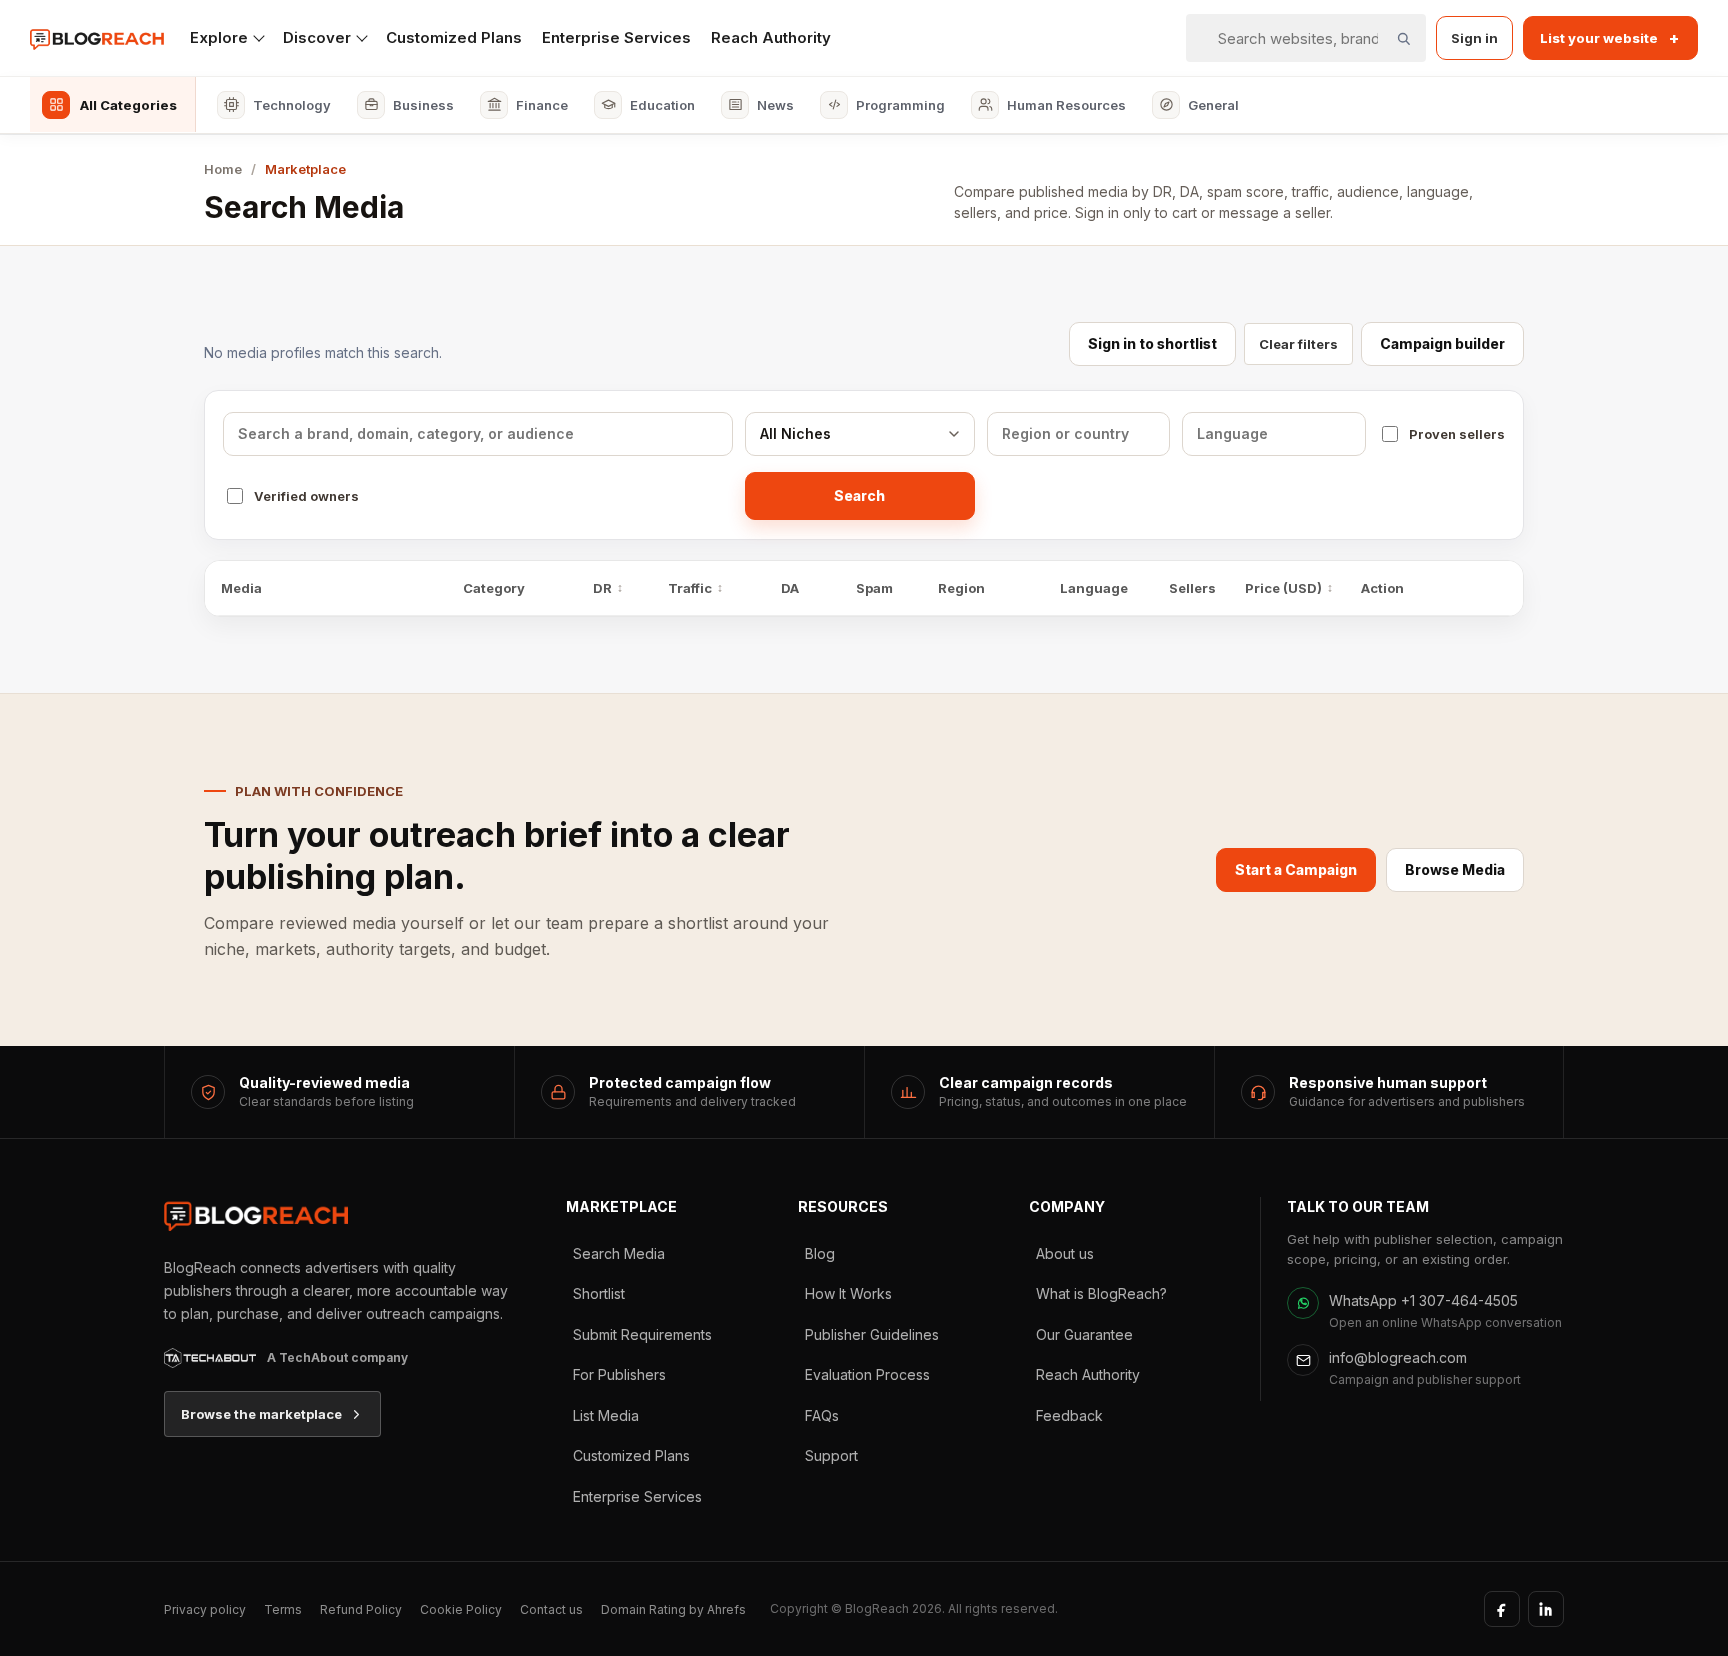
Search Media (619, 1253)
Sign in (1474, 38)
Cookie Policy (461, 1609)
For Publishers (619, 1374)
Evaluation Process (867, 1374)
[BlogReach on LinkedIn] (1546, 1609)
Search (859, 495)
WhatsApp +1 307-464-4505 (1423, 1300)
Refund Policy (361, 1609)
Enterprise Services (616, 37)
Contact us (551, 1609)
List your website (1609, 38)
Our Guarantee (1084, 1334)
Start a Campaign (1296, 869)
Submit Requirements (642, 1334)
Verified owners (306, 496)
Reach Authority (771, 37)
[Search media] (1403, 38)
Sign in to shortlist (1152, 343)
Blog (820, 1253)
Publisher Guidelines (872, 1334)
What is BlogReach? (1101, 1293)
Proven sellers (1457, 434)
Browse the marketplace (261, 1414)
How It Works (848, 1293)
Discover (317, 37)
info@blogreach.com (1398, 1357)
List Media (606, 1415)
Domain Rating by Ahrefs (673, 1609)
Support (831, 1455)
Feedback (1069, 1415)
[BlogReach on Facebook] (1502, 1609)
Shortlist (599, 1293)
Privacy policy (205, 1609)
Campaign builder (1442, 343)
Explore (219, 37)
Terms (283, 1609)
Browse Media (1455, 869)
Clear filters (1298, 344)
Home (223, 169)
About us (1065, 1253)
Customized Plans (454, 37)
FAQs (822, 1415)
